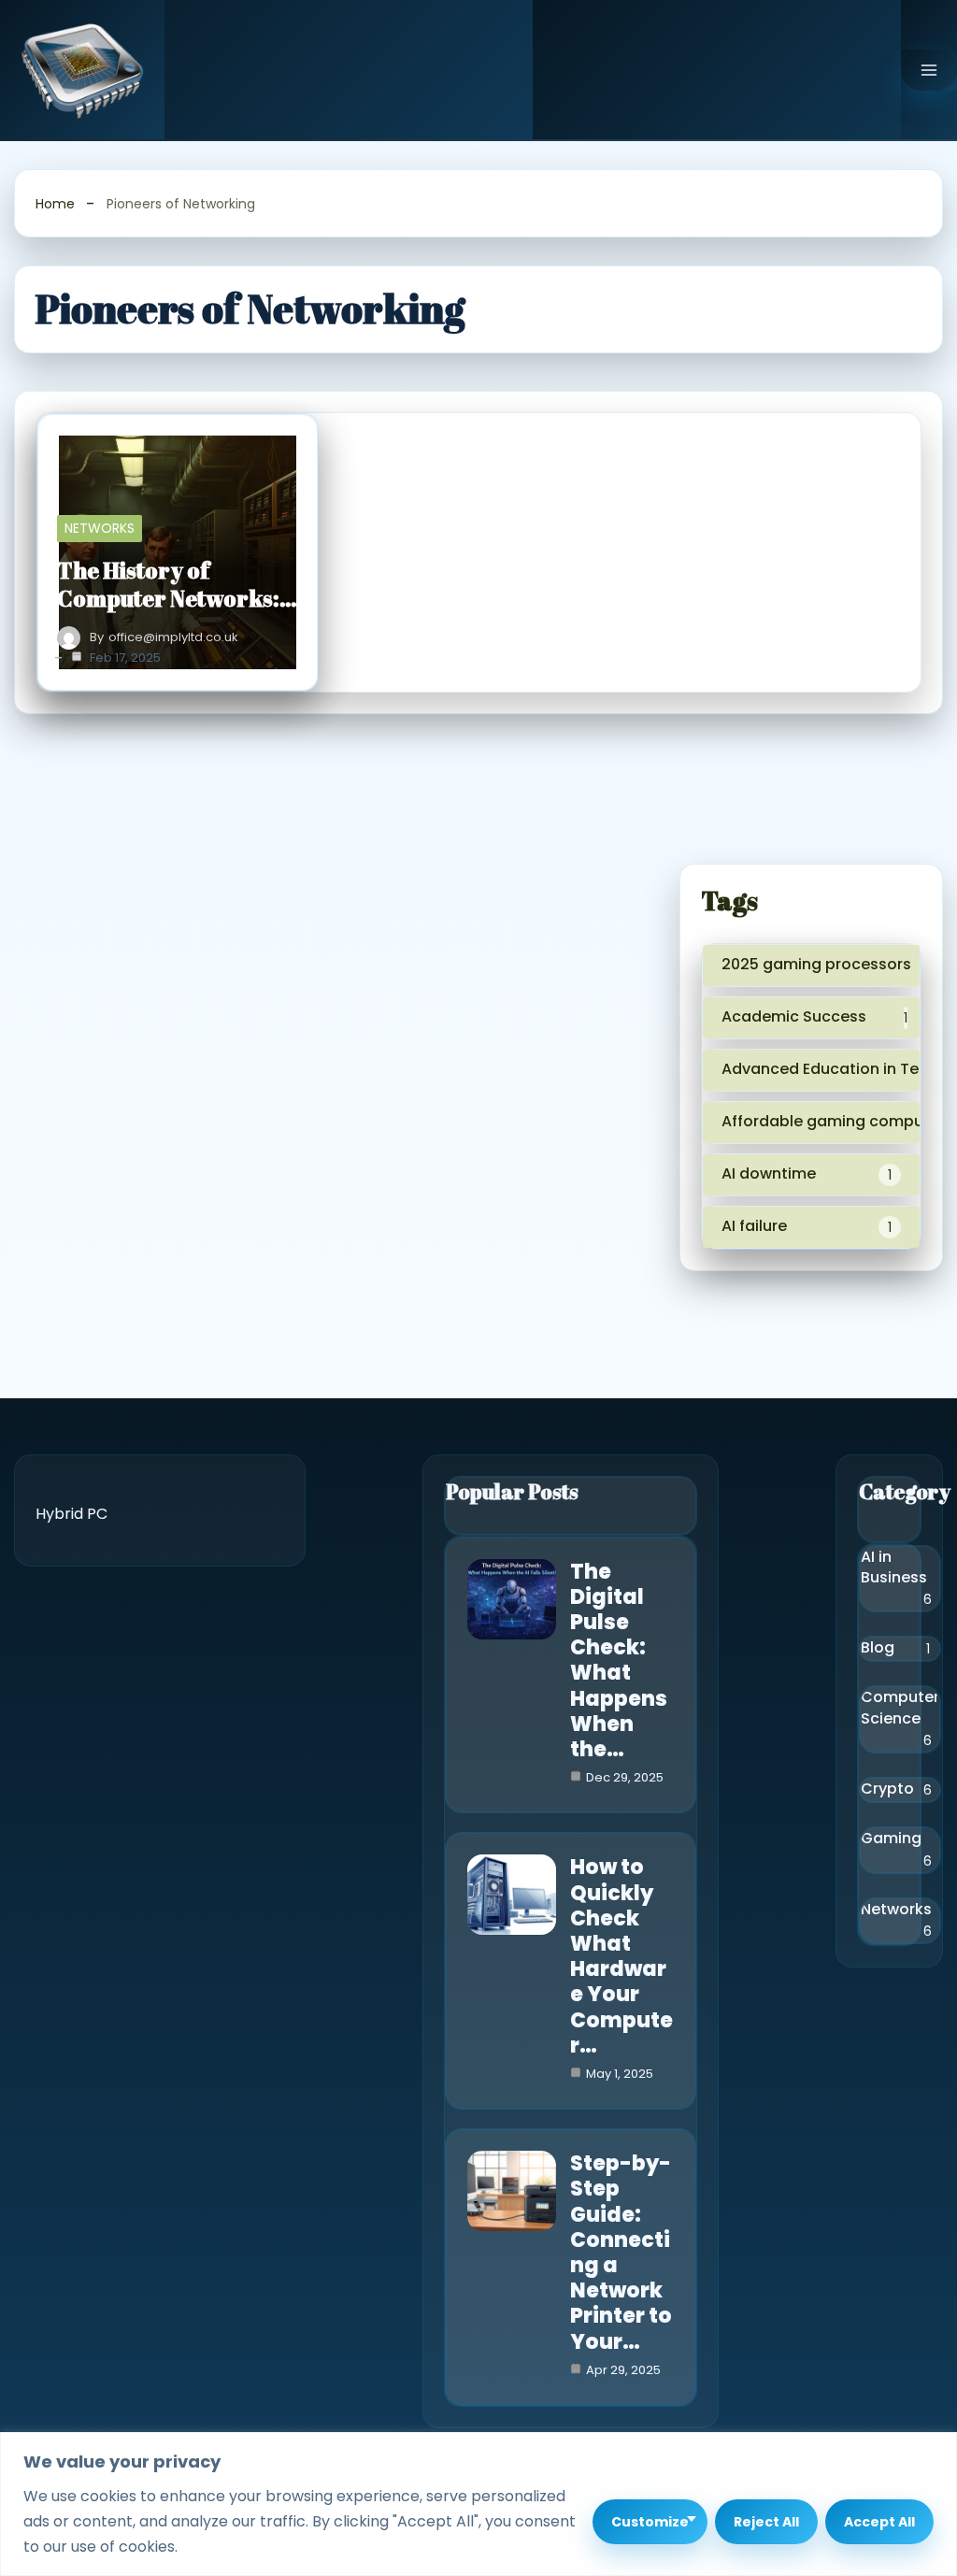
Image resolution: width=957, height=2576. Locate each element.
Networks (100, 528)
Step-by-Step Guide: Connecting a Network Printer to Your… (621, 2252)
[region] (478, 2504)
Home (55, 204)
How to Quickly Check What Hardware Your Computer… (621, 1956)
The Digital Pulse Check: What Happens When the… (619, 1660)
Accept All (879, 2522)
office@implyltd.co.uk (173, 637)
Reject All (766, 2522)
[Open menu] (929, 70)
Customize (650, 2522)
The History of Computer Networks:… (177, 584)
